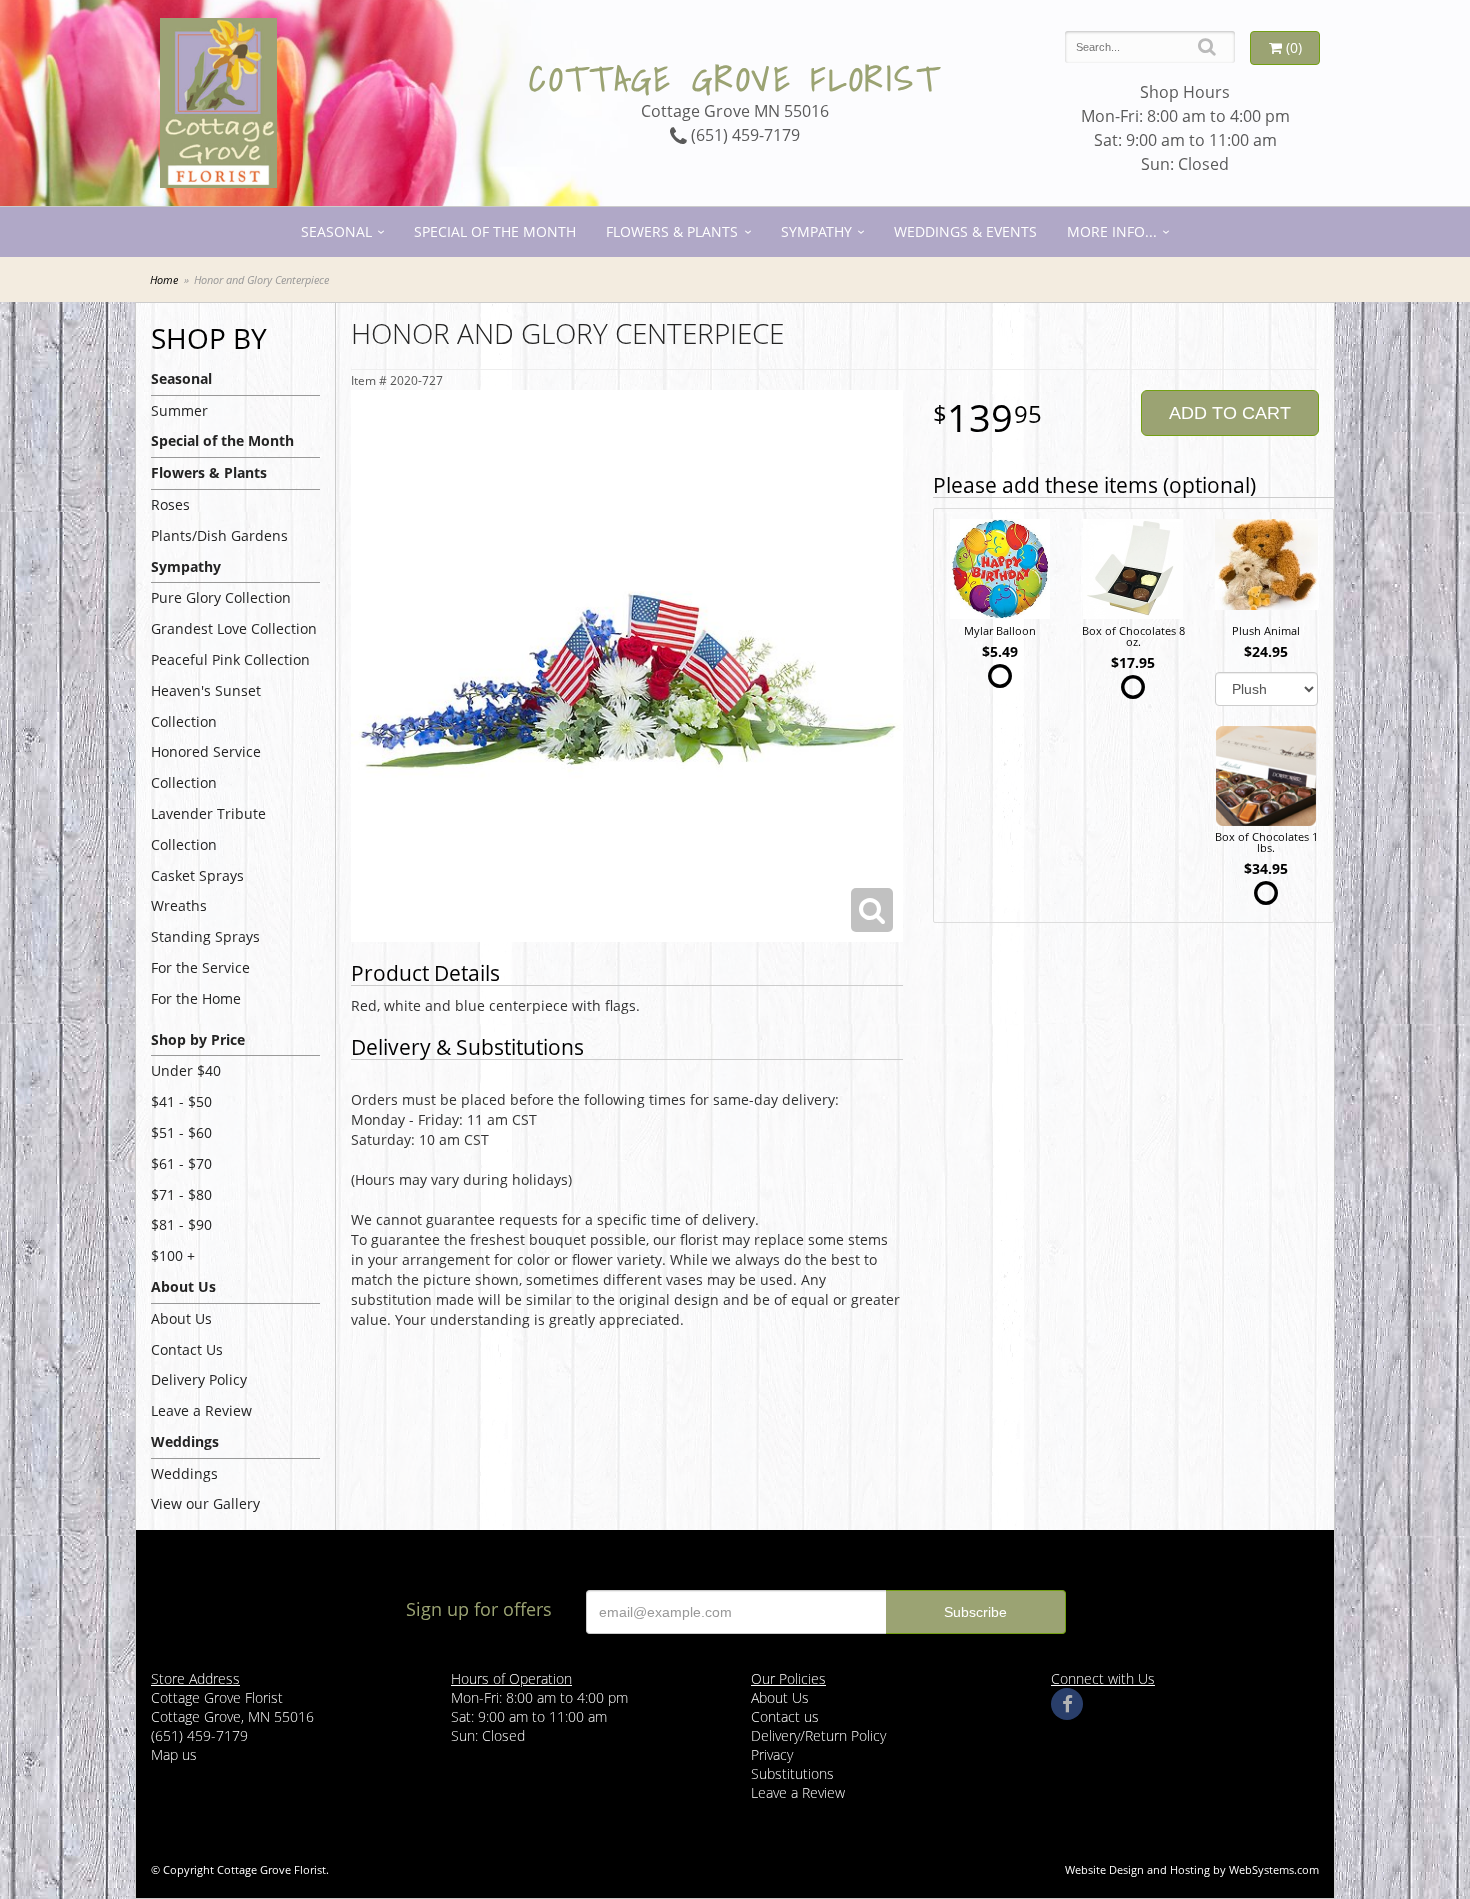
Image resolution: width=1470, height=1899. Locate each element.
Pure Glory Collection (221, 597)
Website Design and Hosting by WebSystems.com (1192, 1869)
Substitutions (792, 1773)
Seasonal (336, 231)
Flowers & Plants (672, 231)
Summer (179, 410)
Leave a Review (201, 1410)
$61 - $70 (181, 1163)
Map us (174, 1754)
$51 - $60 (181, 1132)
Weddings (184, 1473)
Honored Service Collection (206, 767)
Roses (170, 504)
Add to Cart (1230, 413)
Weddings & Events (965, 231)
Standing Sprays (205, 936)
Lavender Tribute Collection (208, 829)
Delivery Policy (199, 1379)
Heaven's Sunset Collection (206, 706)
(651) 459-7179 (743, 135)
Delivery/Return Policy (818, 1735)
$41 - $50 (181, 1101)
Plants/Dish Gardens (219, 535)
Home (164, 279)
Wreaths (179, 905)
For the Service (200, 967)
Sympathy (816, 231)
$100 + (173, 1255)
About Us (181, 1318)
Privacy (772, 1754)
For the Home (196, 998)
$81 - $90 (181, 1224)
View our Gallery (205, 1503)
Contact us (785, 1716)
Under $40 (186, 1070)
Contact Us (187, 1349)
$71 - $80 (181, 1194)
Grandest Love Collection (234, 628)
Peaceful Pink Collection (230, 659)
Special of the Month (495, 231)
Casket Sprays (197, 875)
